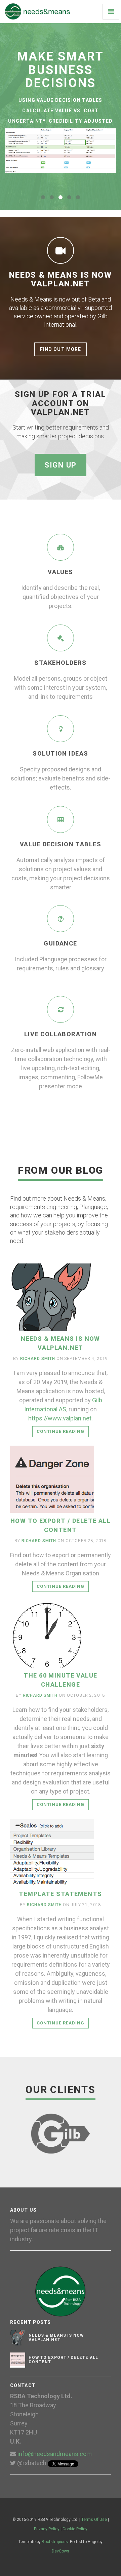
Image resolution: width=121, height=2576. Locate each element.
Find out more (61, 349)
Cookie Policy (75, 2529)
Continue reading (61, 1431)
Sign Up (61, 465)
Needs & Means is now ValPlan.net (56, 2338)
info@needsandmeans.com (55, 2454)
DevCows (61, 2551)
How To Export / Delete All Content (63, 2360)
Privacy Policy (47, 2529)
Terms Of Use (94, 2520)
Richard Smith (37, 1359)
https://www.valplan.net (60, 1418)
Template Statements (60, 1894)
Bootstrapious (55, 2542)
